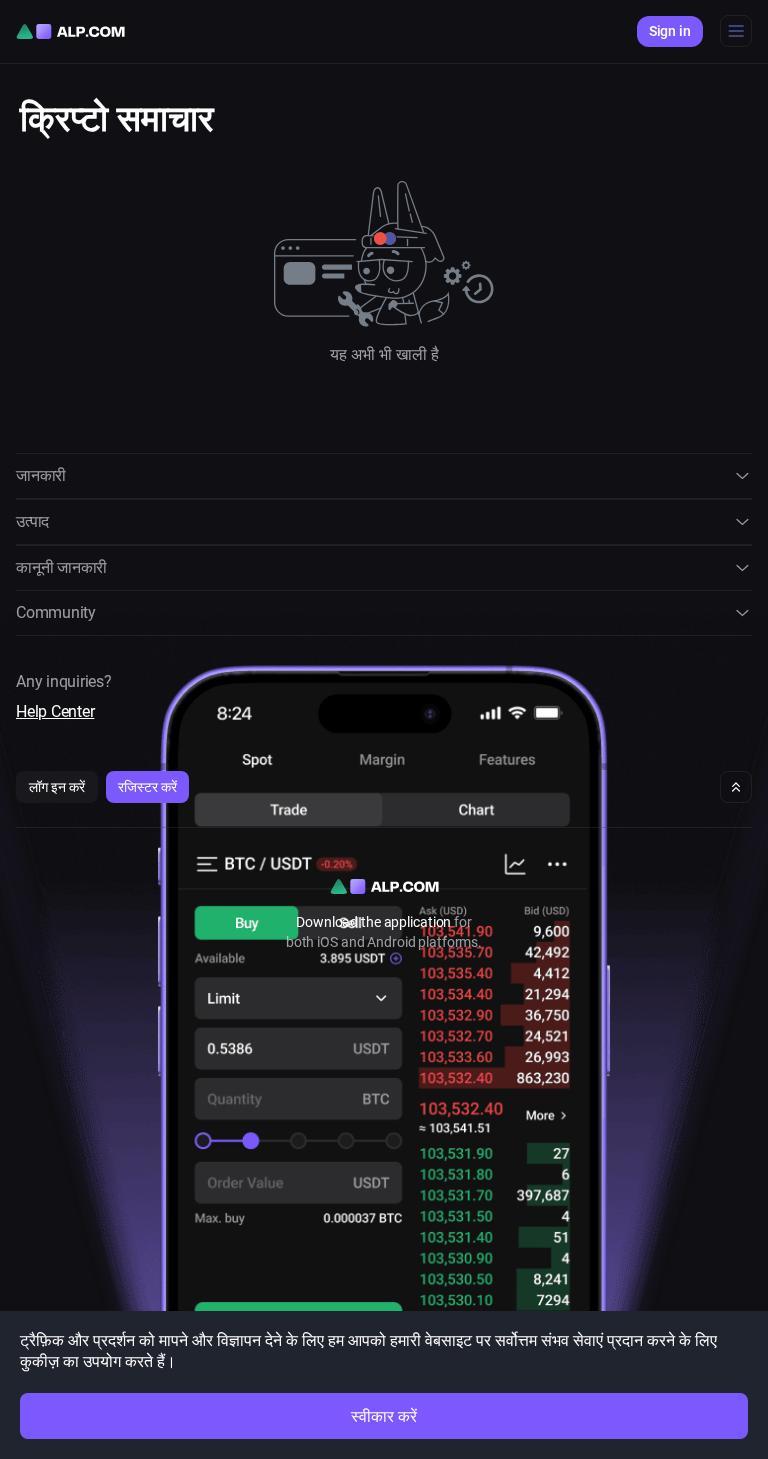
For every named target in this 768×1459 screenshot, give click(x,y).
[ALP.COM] (70, 31)
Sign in (670, 31)
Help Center (55, 711)
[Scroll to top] (736, 787)
